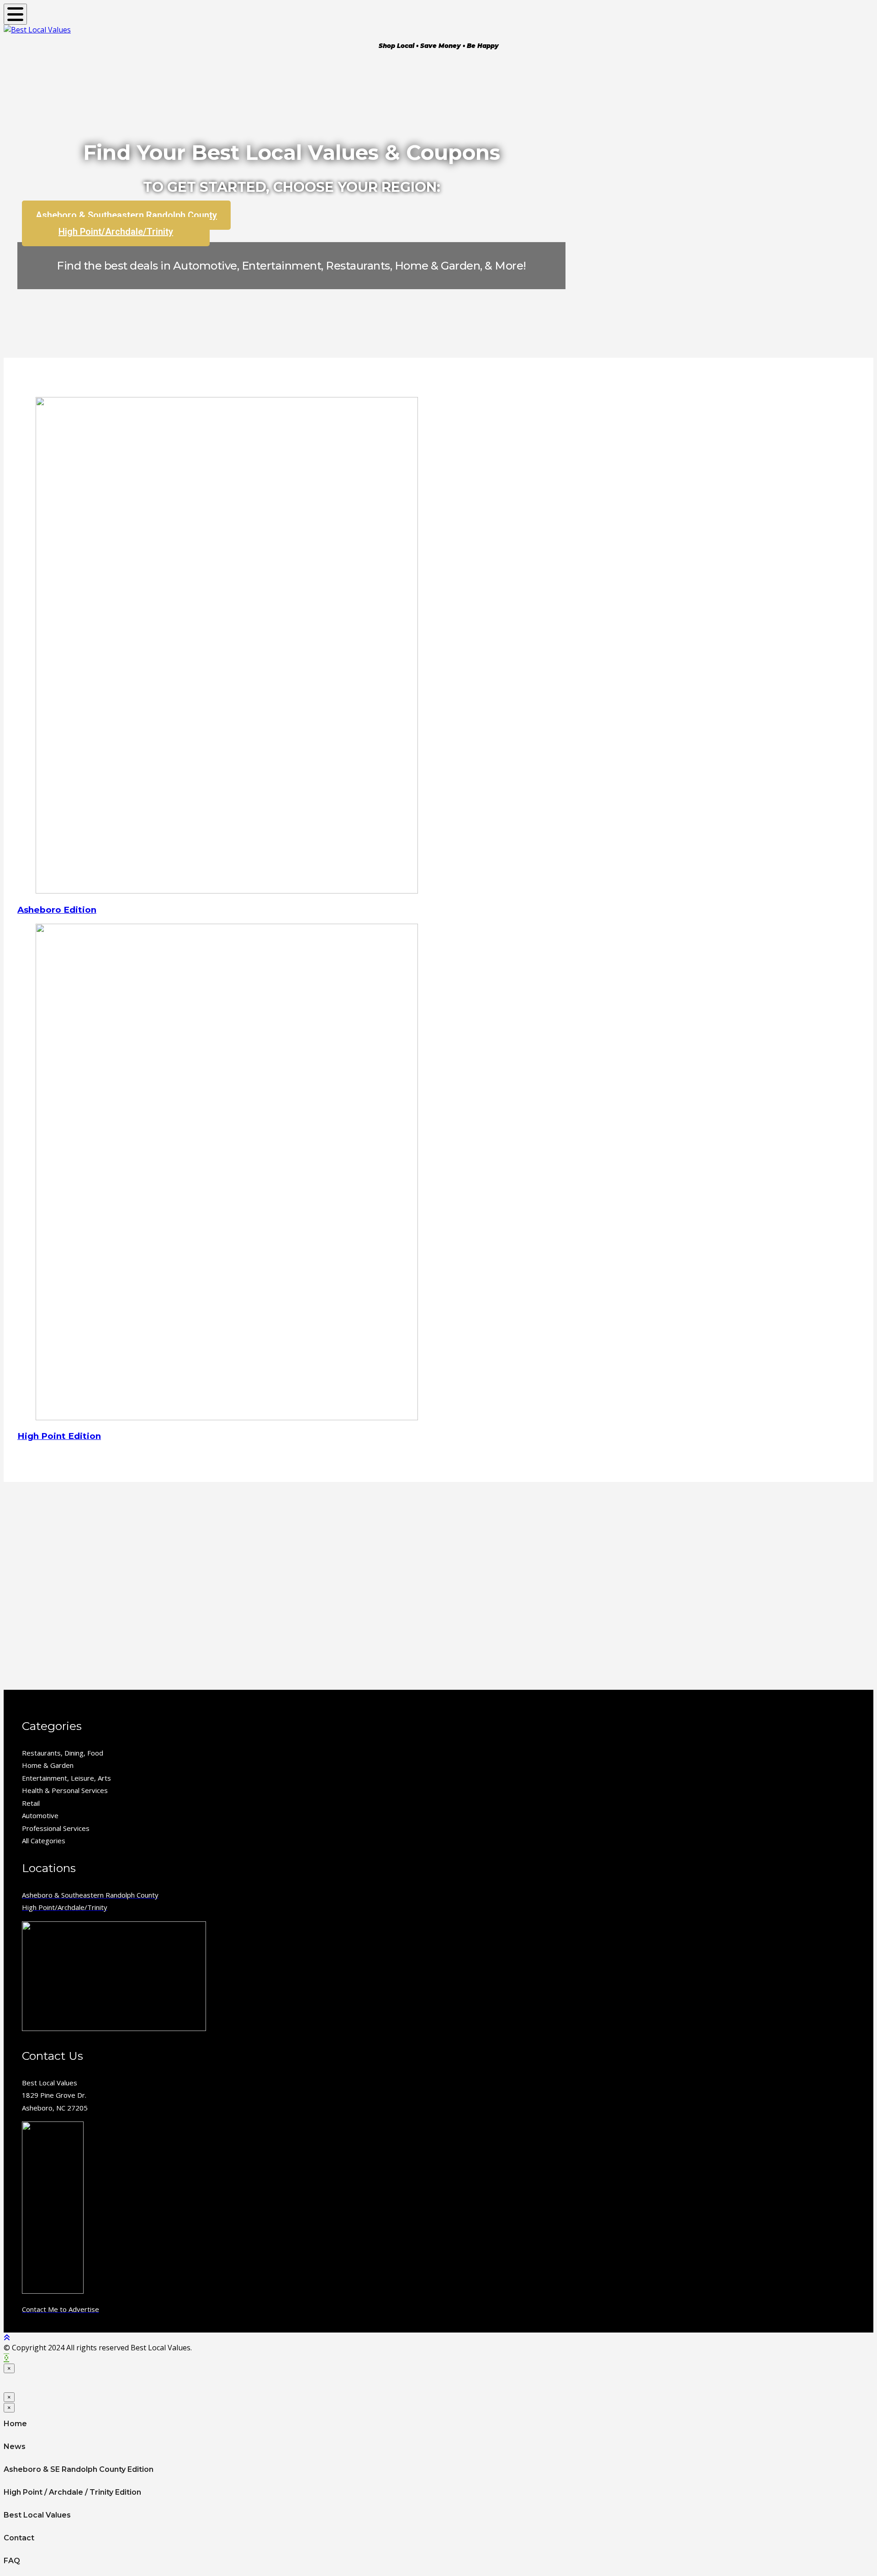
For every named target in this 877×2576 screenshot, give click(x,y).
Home (15, 2424)
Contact (19, 2538)
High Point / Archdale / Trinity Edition (72, 2492)
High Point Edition (59, 1436)
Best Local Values (37, 2515)
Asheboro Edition (57, 910)
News (15, 2446)
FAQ (12, 2561)
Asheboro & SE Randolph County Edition (79, 2469)
